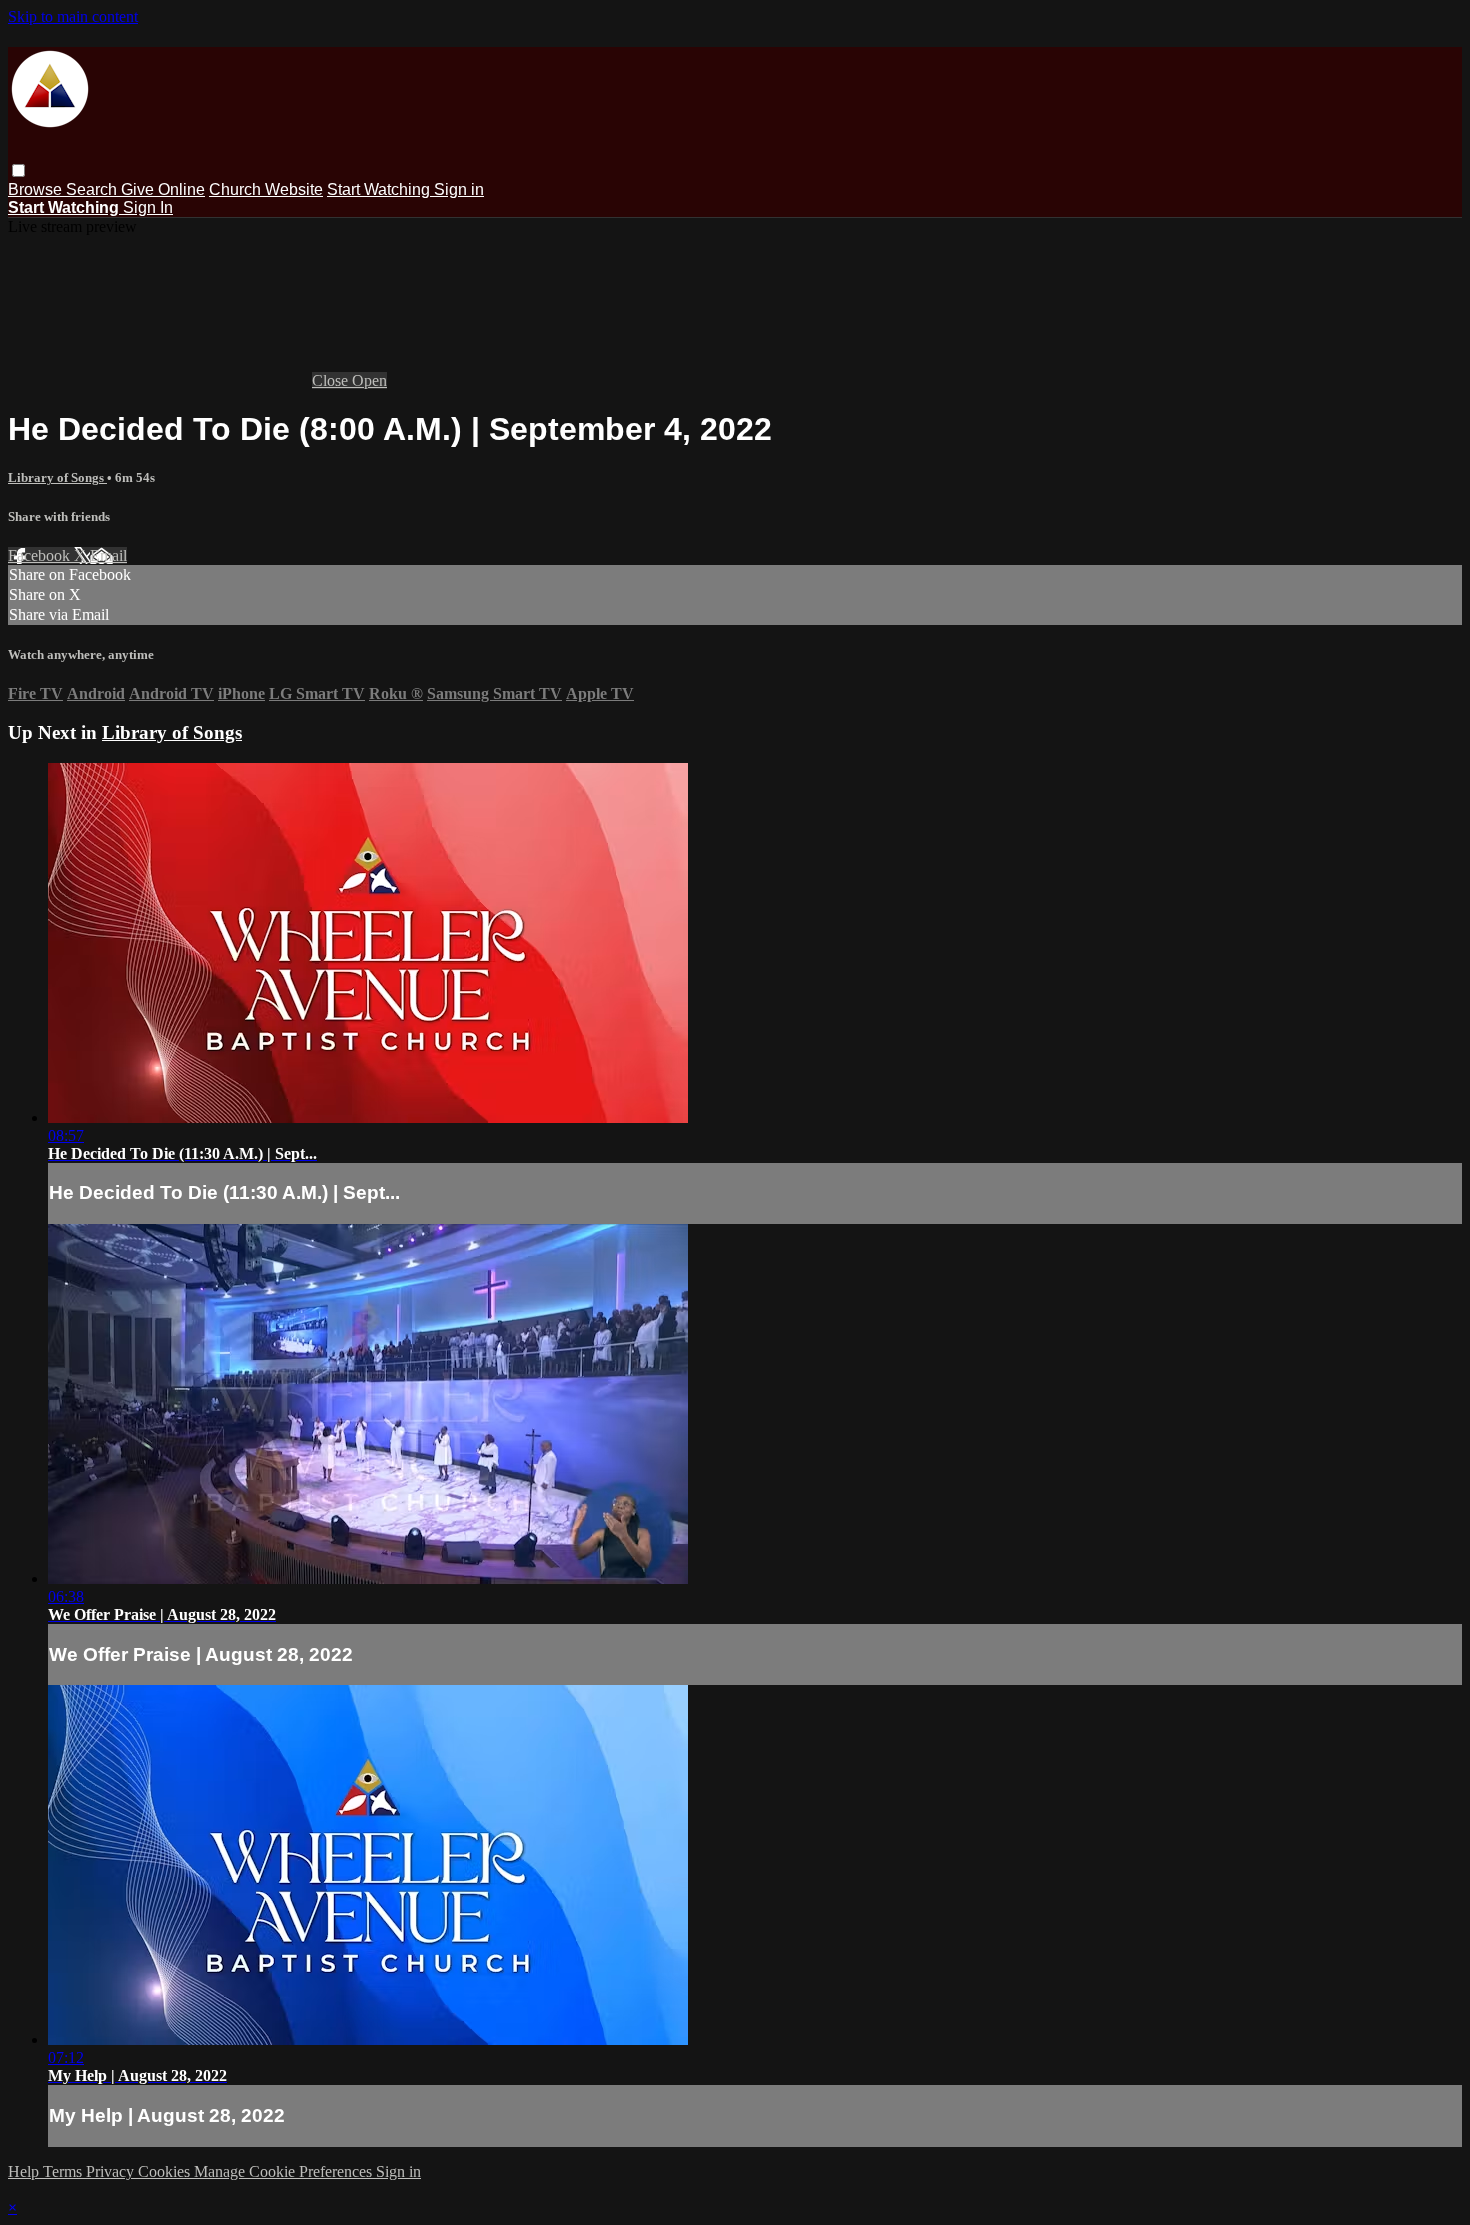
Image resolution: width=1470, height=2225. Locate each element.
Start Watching (380, 189)
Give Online (163, 189)
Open (369, 380)
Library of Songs (57, 477)
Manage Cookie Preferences (285, 2171)
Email (108, 555)
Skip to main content (73, 16)
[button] (18, 170)
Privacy (112, 2171)
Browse (37, 189)
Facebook (41, 555)
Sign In (148, 207)
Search (93, 189)
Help (25, 2171)
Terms (64, 2171)
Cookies (166, 2171)
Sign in (459, 189)
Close (332, 380)
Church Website (266, 189)
